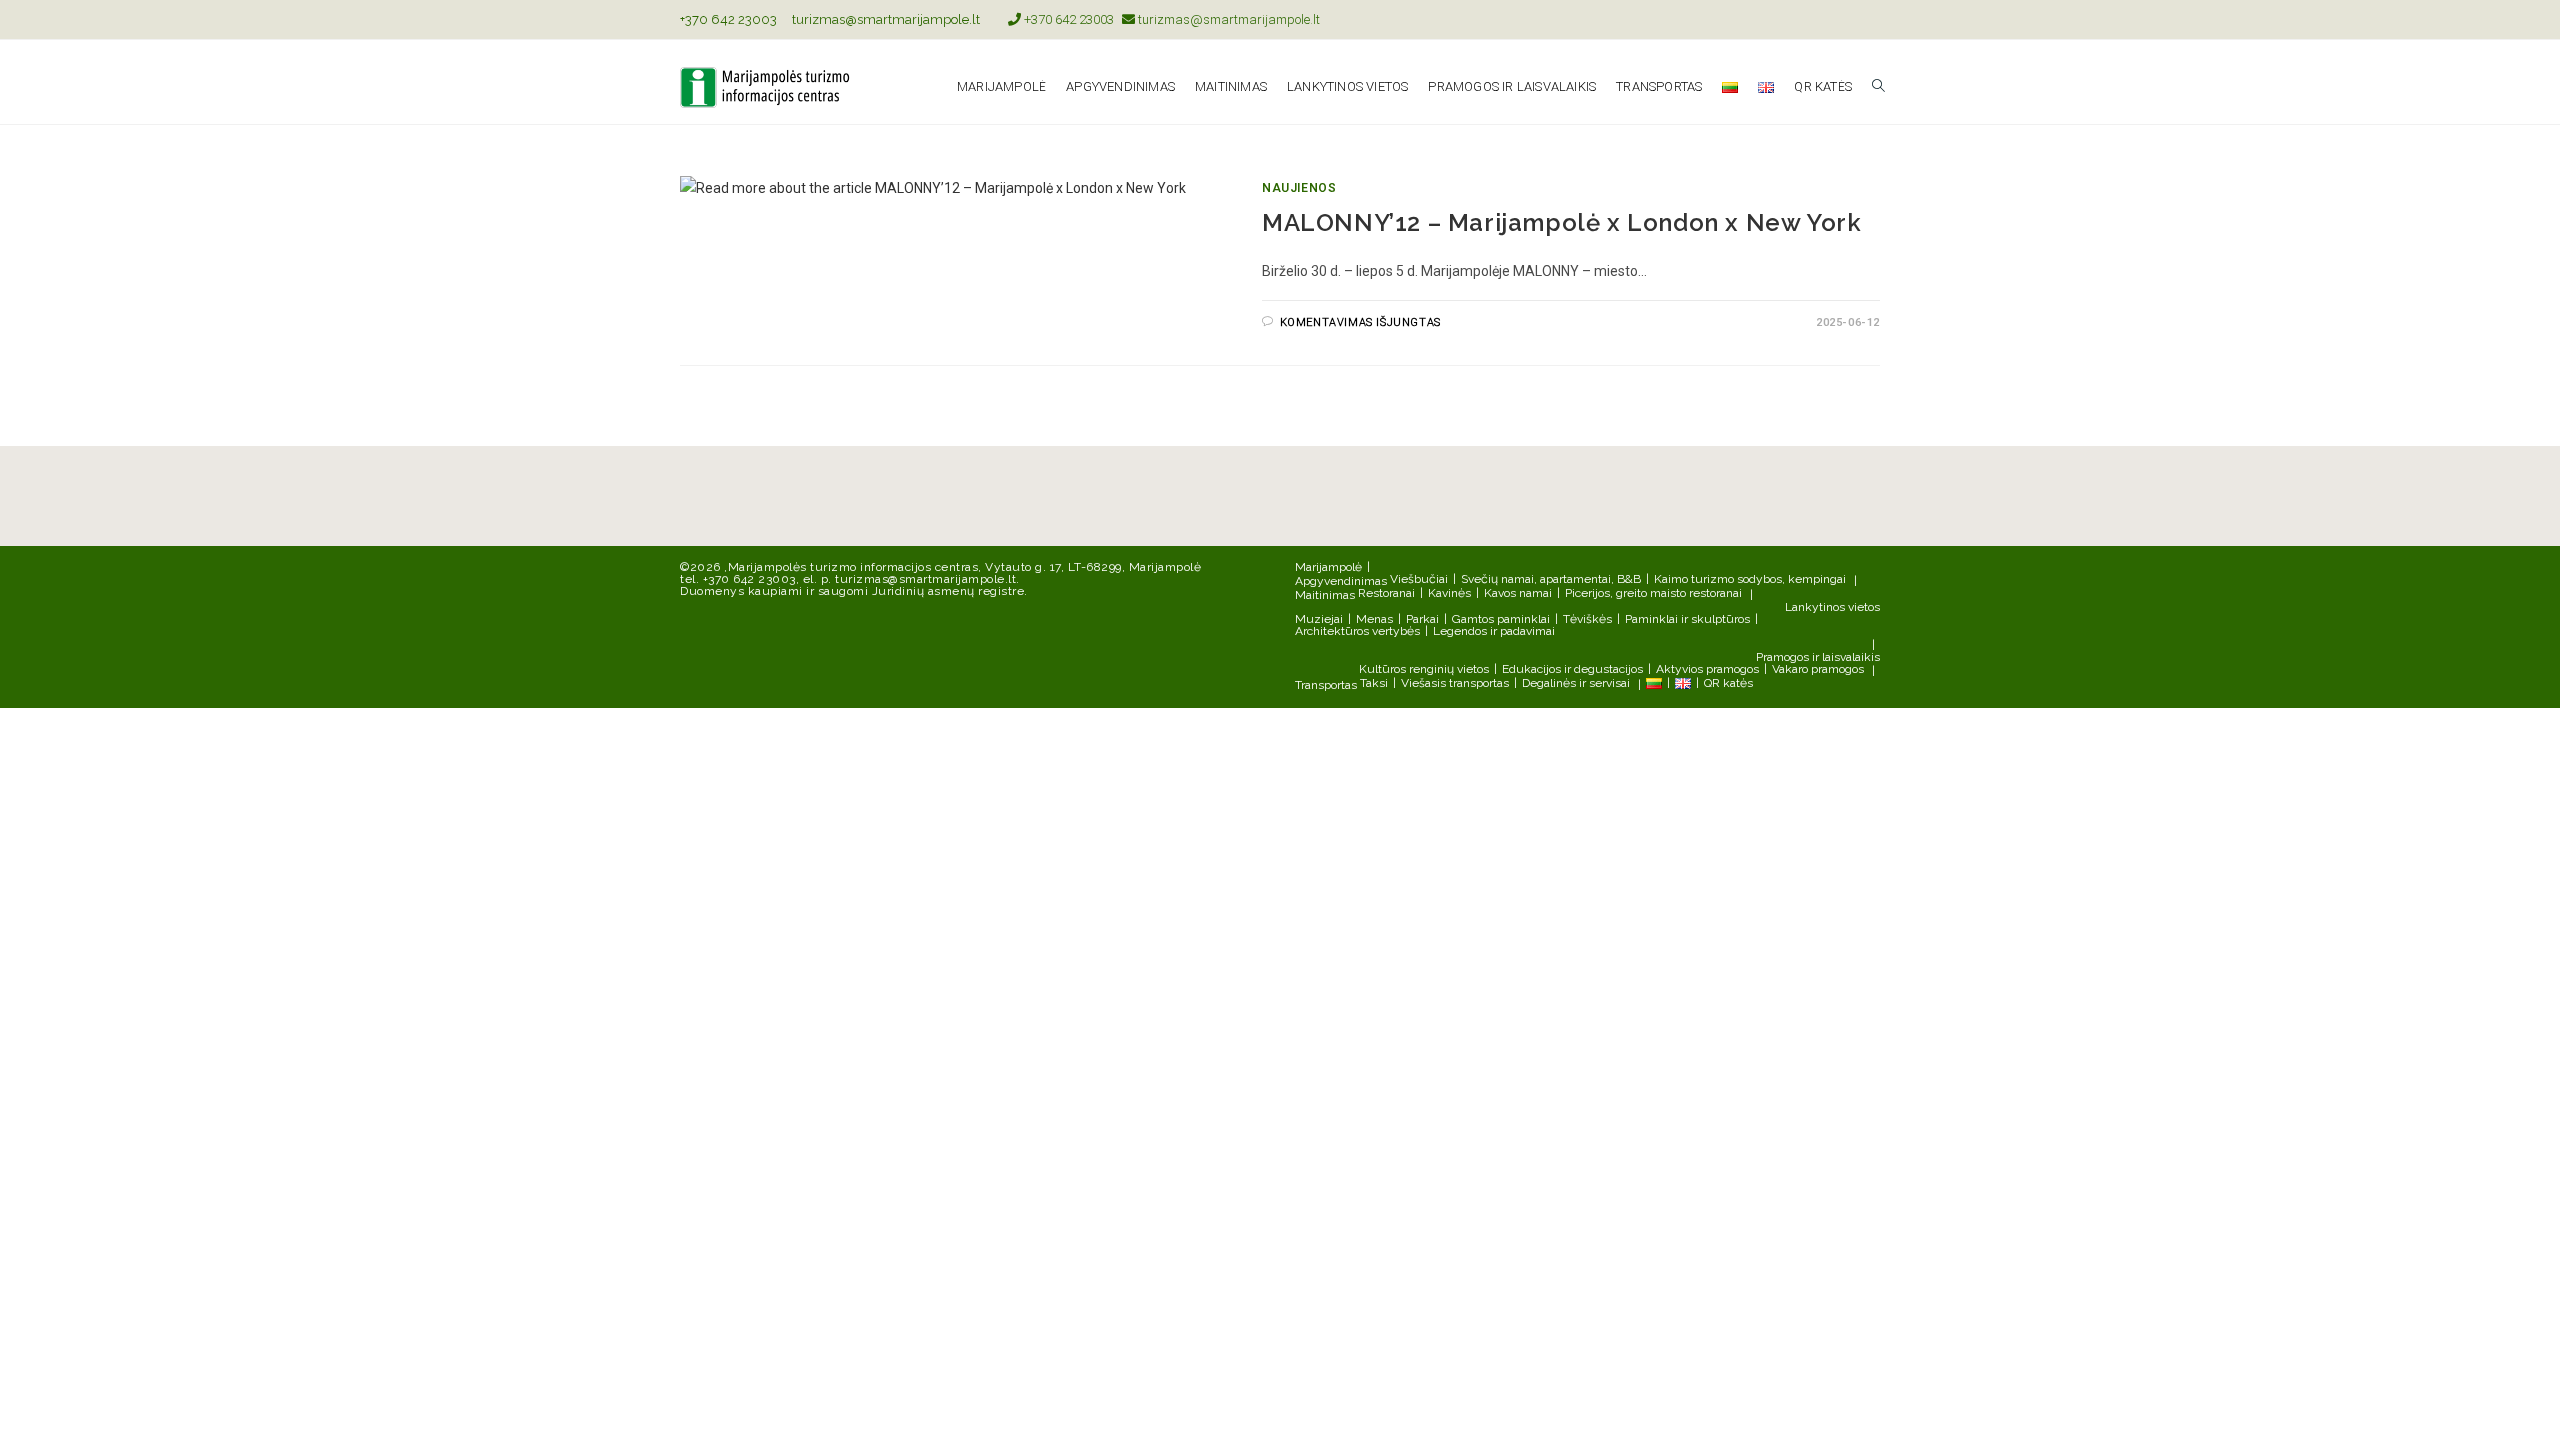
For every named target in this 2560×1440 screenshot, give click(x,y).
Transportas (1326, 685)
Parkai (1422, 619)
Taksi (1374, 683)
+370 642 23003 (728, 19)
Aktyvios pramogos (1707, 669)
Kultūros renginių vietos (1424, 669)
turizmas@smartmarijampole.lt (886, 19)
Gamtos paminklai (1501, 619)
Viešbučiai (1419, 579)
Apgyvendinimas (1341, 581)
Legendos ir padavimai (1494, 631)
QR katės (1728, 683)
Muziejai (1319, 619)
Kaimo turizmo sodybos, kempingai (1750, 579)
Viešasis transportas (1455, 683)
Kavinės (1449, 593)
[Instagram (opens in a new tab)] (1871, 20)
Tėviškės (1587, 619)
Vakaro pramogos (1818, 669)
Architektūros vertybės (1357, 631)
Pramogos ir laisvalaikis (1818, 657)
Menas (1374, 619)
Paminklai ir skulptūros (1687, 619)
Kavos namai (1518, 593)
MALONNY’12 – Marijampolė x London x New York (1561, 222)
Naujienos (1299, 188)
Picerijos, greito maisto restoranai (1653, 593)
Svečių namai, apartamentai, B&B (1551, 579)
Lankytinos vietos (1832, 607)
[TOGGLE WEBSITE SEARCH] (1878, 87)
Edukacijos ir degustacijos (1572, 669)
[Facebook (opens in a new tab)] (1851, 20)
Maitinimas (1325, 595)
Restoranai (1386, 593)
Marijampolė (1328, 567)
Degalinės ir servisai (1576, 683)
